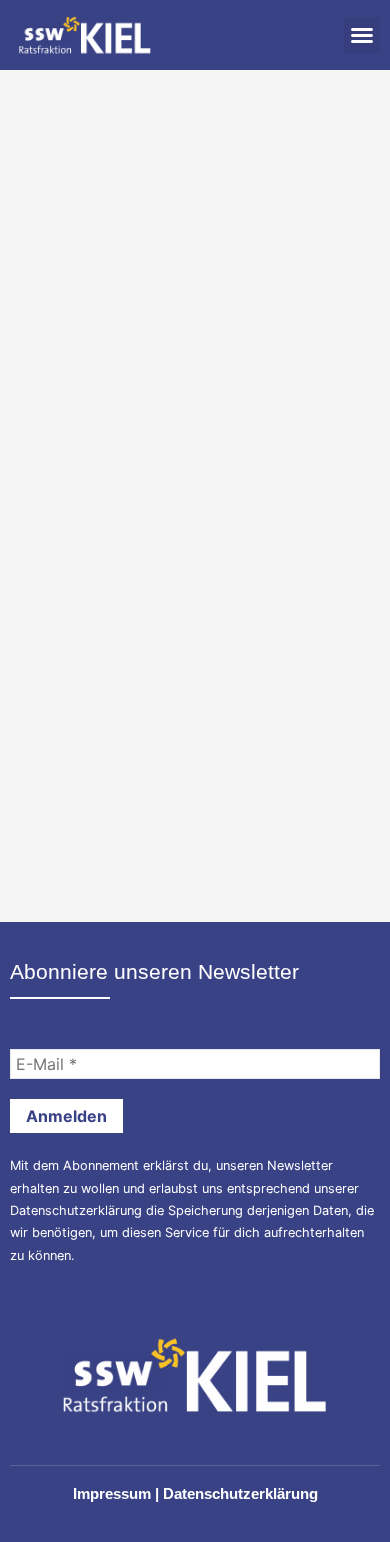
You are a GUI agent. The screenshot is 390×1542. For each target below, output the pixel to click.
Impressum (112, 1493)
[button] (362, 35)
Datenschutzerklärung (76, 1210)
